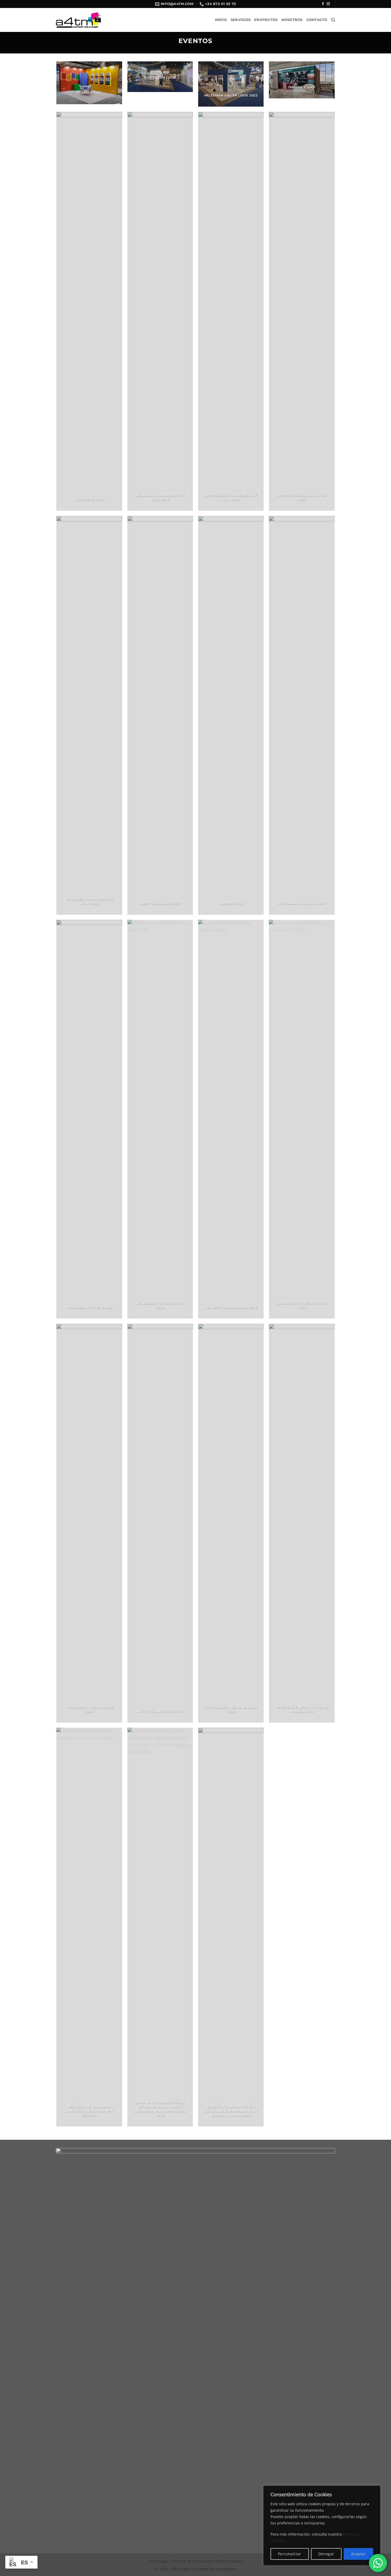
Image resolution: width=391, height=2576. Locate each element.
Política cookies (229, 2561)
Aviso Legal (159, 2561)
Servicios (241, 20)
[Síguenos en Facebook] (323, 4)
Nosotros (292, 20)
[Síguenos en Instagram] (328, 4)
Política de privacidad (192, 2561)
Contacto (317, 20)
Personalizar (290, 2554)
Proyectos (266, 20)
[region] (322, 2525)
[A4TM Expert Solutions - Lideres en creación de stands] (78, 20)
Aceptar (358, 2554)
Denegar (326, 2554)
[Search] (333, 20)
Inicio (221, 20)
